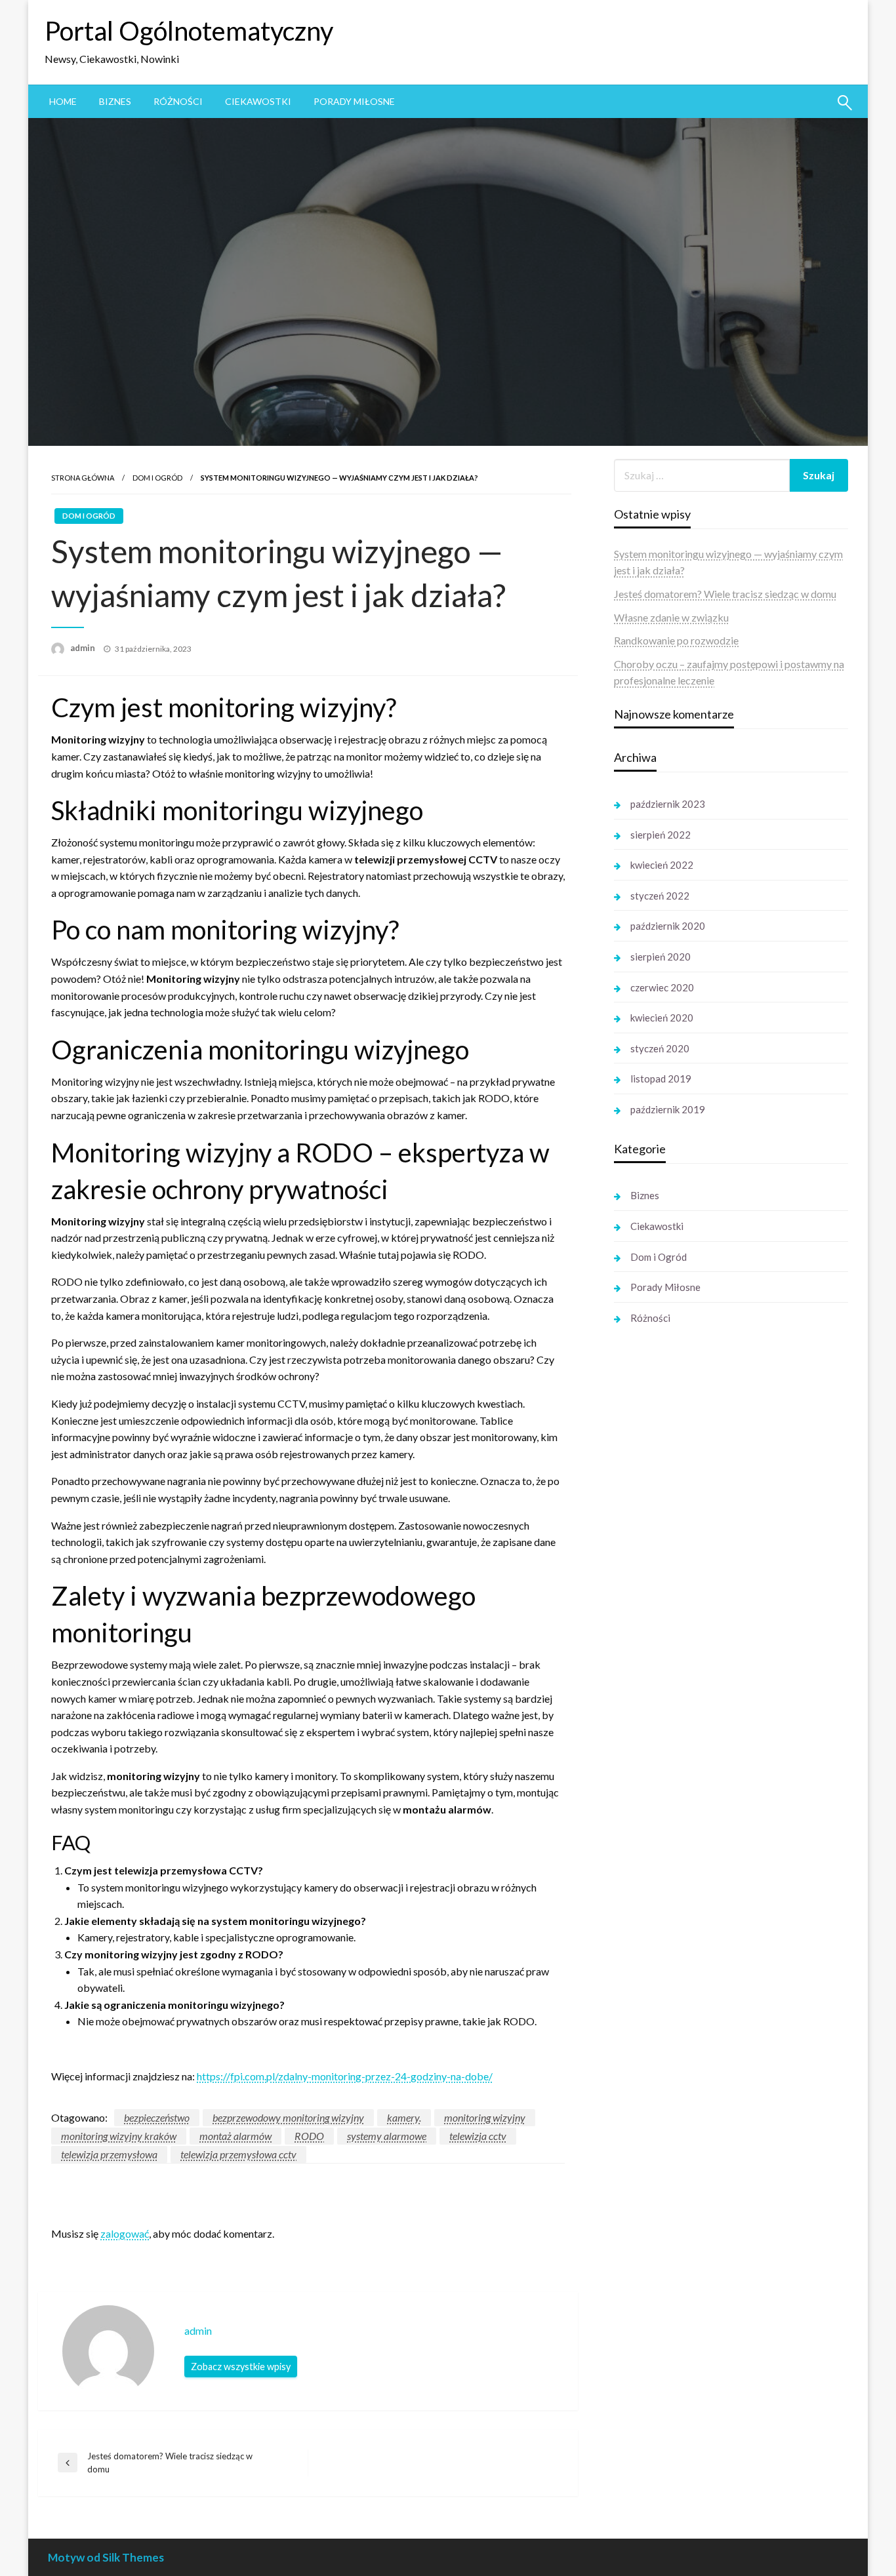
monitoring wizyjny (485, 2117)
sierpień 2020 (661, 957)
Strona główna (83, 478)
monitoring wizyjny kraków (119, 2136)
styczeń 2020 (660, 1048)
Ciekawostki (258, 101)
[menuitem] (63, 102)
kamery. (404, 2117)
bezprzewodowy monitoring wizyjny (288, 2117)
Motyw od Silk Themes (106, 2557)
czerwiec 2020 (662, 987)
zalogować (125, 2233)
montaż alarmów (235, 2136)
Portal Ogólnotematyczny (189, 31)
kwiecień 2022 (662, 865)
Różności (178, 101)
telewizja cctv (478, 2136)
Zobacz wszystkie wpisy (241, 2367)
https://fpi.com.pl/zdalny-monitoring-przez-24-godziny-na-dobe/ (345, 2076)
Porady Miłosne (354, 101)
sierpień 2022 (661, 835)
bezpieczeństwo (157, 2117)
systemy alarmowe (387, 2136)
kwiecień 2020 (662, 1018)
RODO (309, 2136)
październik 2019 (668, 1109)
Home (63, 101)
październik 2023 (668, 804)
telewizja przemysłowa (109, 2154)
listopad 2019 (661, 1079)
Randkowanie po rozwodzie (676, 640)
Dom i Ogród (157, 478)
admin (84, 648)
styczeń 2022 (660, 896)
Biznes (115, 101)
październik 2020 (668, 926)
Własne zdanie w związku (671, 617)
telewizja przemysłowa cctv (238, 2154)
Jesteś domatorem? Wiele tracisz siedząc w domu (725, 594)
